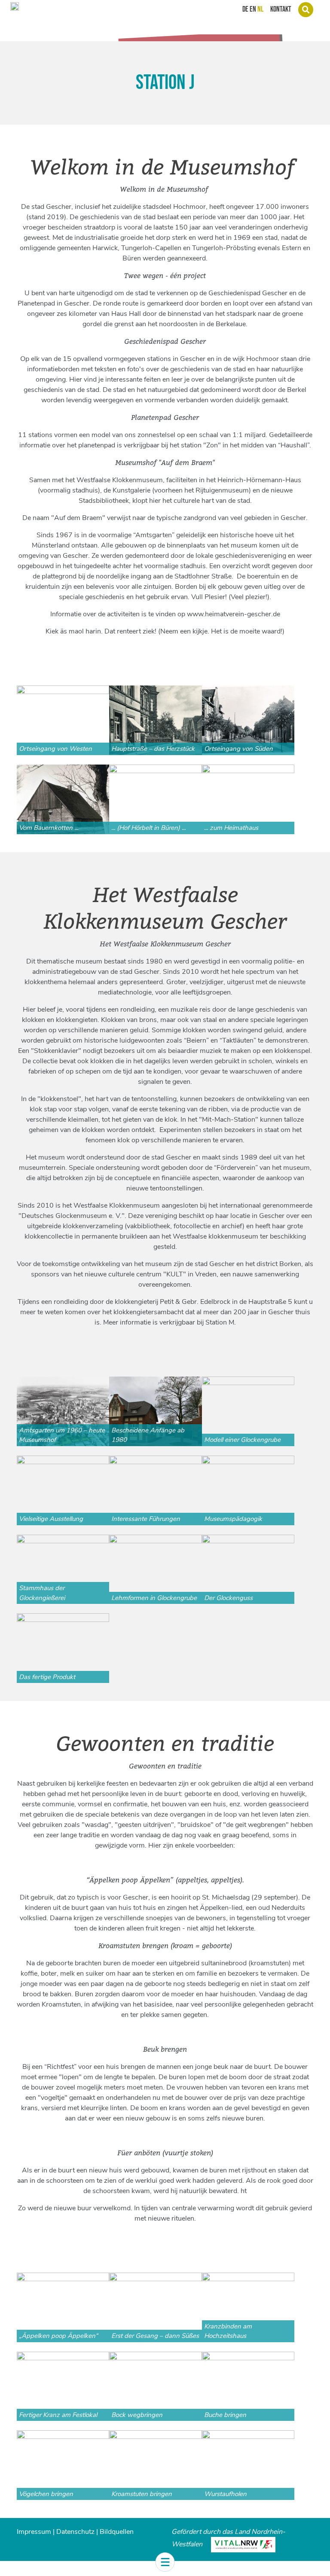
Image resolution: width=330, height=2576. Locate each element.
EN (253, 9)
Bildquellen (117, 2532)
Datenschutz (75, 2532)
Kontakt (281, 9)
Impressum (34, 2532)
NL (260, 9)
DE (245, 9)
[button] (165, 2562)
